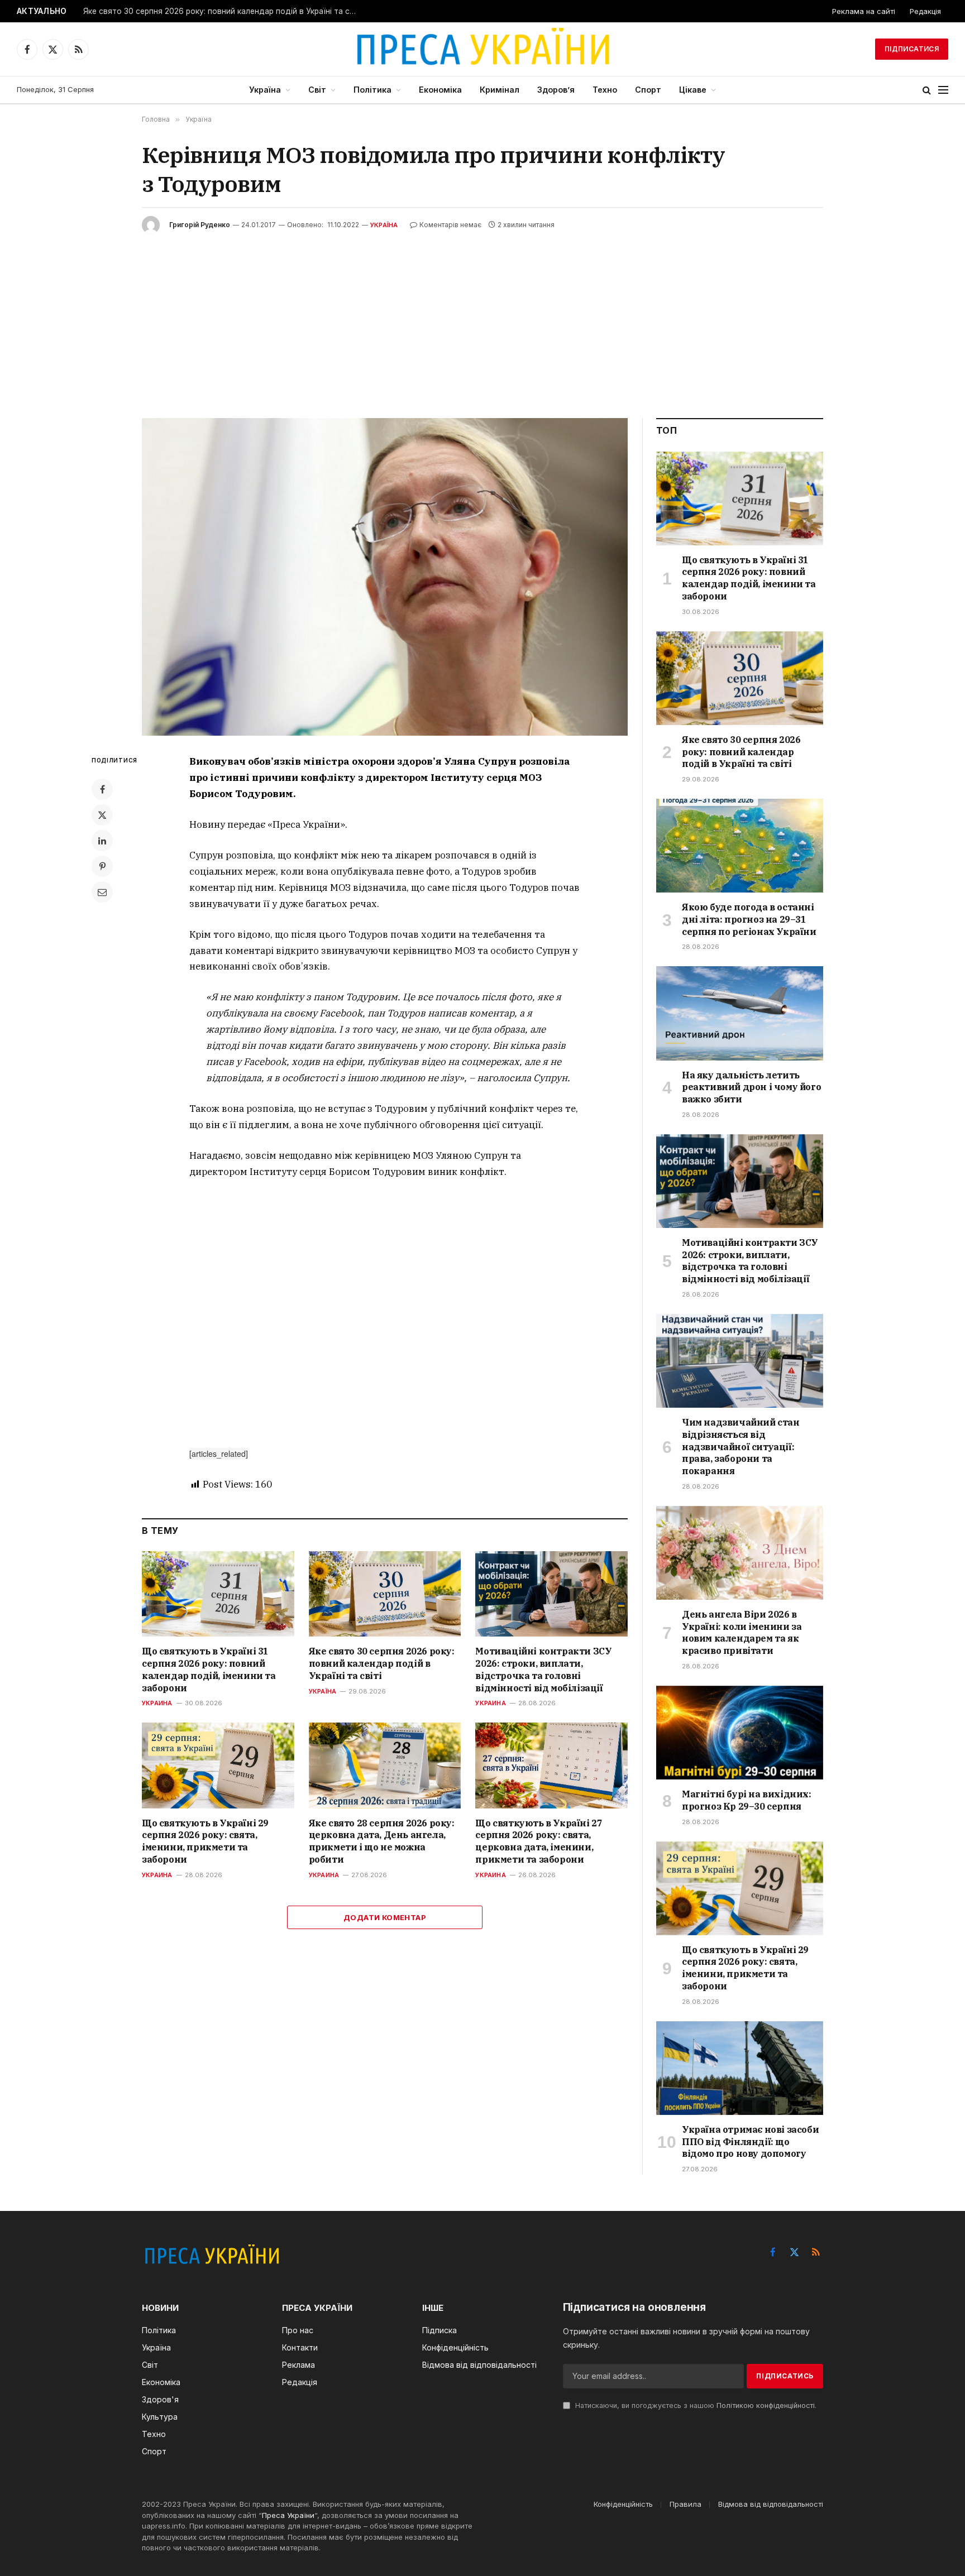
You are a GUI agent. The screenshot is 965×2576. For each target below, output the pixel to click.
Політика (372, 90)
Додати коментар (385, 1917)
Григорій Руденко (200, 225)
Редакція (925, 11)
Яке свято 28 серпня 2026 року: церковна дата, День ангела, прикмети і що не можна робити (382, 1841)
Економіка (440, 90)
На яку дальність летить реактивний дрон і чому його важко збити (751, 1087)
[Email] (102, 892)
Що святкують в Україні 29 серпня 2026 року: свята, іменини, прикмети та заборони (205, 1841)
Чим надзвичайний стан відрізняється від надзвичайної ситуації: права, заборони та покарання (741, 1447)
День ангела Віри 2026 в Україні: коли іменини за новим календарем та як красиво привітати (742, 1632)
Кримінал (500, 90)
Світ (317, 90)
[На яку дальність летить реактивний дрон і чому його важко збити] (740, 1013)
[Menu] (943, 90)
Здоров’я (556, 90)
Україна (265, 90)
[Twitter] (102, 815)
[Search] (927, 90)
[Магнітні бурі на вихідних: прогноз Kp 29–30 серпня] (740, 1733)
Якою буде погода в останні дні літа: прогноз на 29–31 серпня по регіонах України (749, 919)
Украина (157, 1703)
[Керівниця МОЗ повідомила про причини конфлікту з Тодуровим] (385, 577)
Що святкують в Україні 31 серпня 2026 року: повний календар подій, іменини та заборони (209, 1669)
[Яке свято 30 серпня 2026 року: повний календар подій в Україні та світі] (385, 1594)
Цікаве (693, 90)
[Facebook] (102, 789)
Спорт (648, 90)
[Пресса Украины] (482, 49)
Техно (605, 90)
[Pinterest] (102, 866)
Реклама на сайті (864, 11)
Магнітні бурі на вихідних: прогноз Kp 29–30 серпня (747, 1800)
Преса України (288, 2515)
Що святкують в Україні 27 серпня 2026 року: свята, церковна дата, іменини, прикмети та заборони (539, 1841)
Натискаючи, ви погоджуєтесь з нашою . (695, 2405)
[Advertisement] (482, 318)
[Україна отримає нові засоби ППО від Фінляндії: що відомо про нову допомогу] (740, 2068)
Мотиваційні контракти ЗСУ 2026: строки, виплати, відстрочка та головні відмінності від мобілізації (543, 1669)
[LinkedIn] (102, 841)
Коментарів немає (450, 225)
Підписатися (912, 49)
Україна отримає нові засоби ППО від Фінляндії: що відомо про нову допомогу (750, 2142)
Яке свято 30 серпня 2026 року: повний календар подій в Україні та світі (223, 11)
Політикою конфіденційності (766, 2405)
